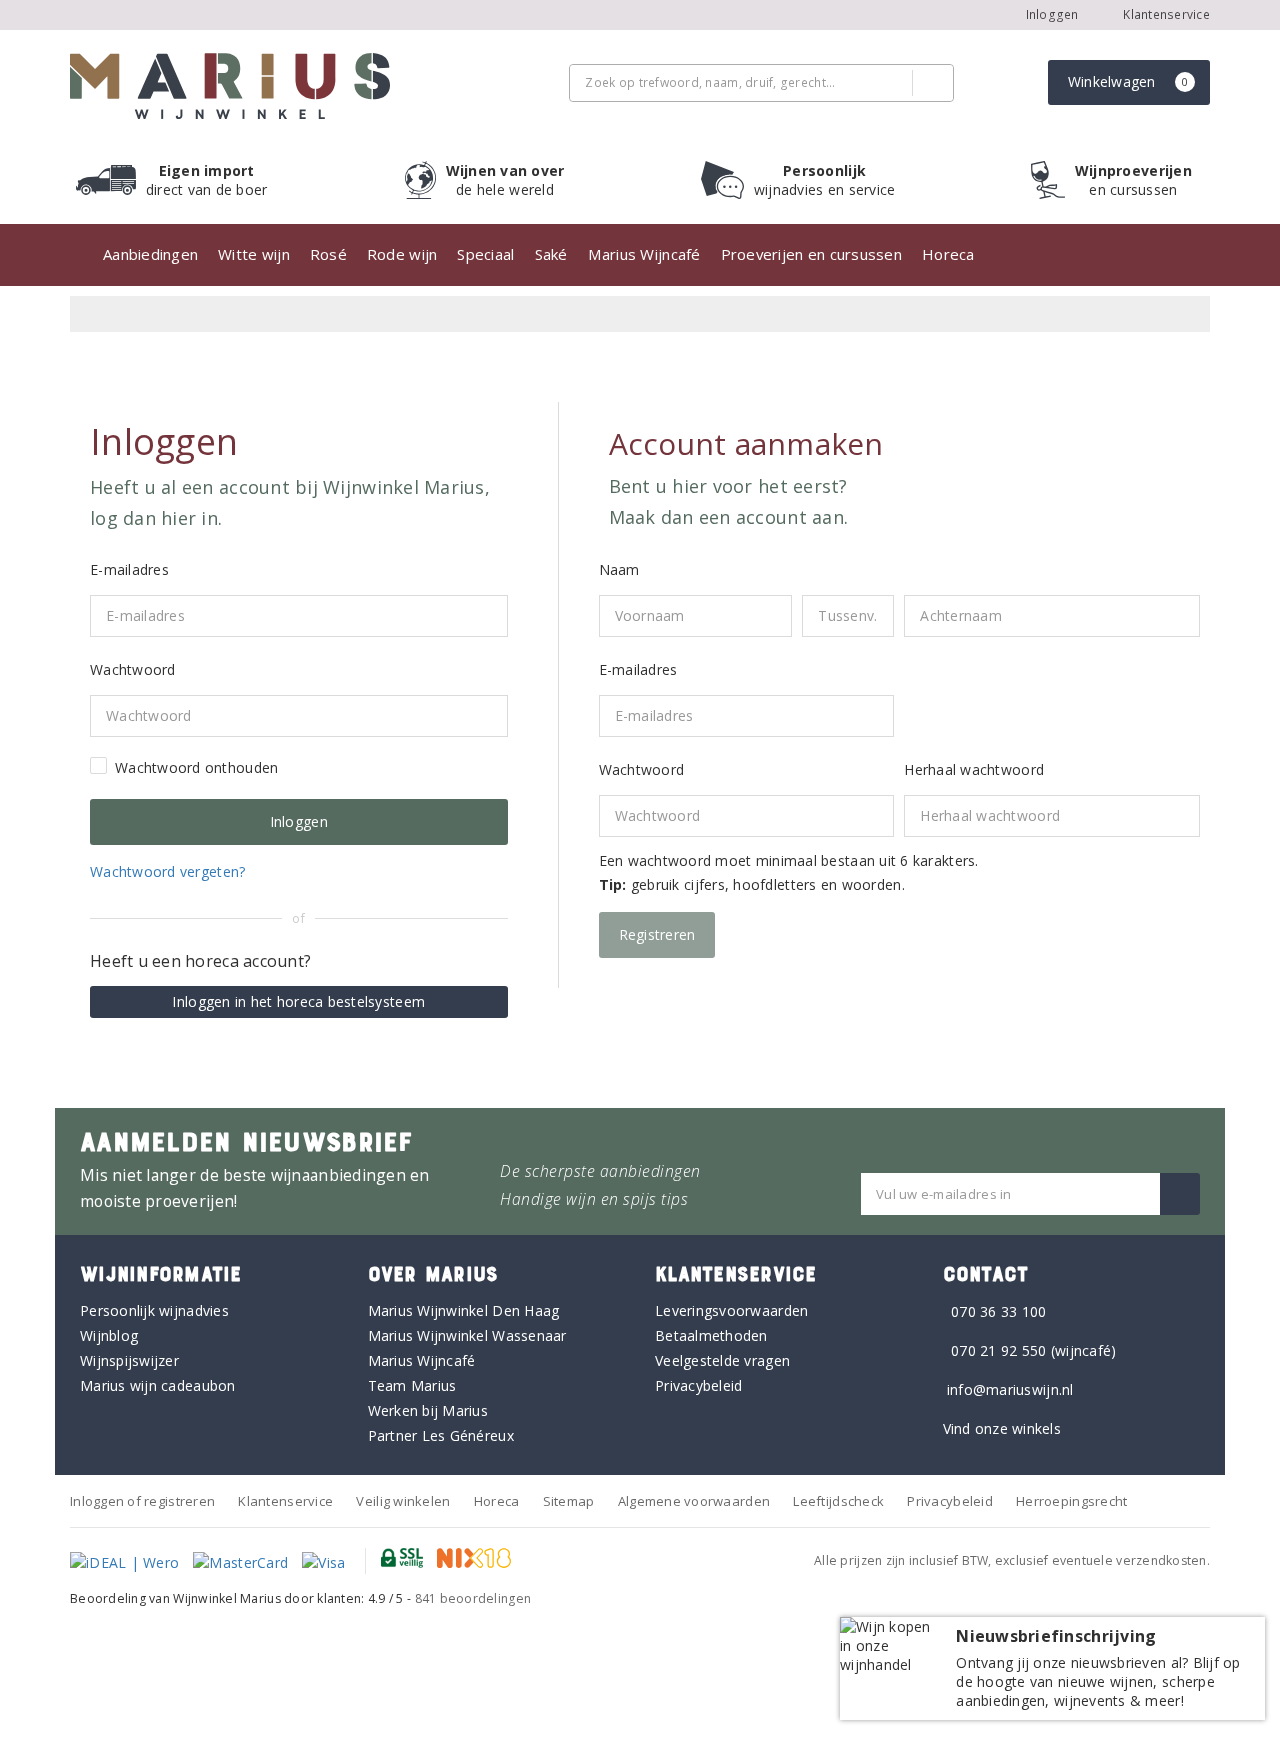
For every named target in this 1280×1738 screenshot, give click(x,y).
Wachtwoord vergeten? (167, 871)
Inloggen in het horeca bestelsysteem (298, 1001)
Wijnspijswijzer (129, 1360)
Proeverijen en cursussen (811, 254)
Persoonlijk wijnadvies (154, 1310)
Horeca (948, 254)
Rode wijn (402, 254)
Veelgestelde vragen (722, 1360)
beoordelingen (473, 1598)
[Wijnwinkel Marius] (230, 86)
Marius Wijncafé (644, 254)
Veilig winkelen (403, 1501)
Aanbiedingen (150, 254)
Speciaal (485, 254)
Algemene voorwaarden (694, 1501)
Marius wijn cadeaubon (158, 1385)
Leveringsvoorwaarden (731, 1310)
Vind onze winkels (1002, 1428)
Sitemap (569, 1501)
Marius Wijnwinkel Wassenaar (467, 1335)
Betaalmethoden (711, 1335)
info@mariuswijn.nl (1010, 1389)
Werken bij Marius (428, 1410)
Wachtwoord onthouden (196, 767)
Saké (551, 254)
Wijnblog (109, 1335)
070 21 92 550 (998, 1350)
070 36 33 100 (998, 1311)
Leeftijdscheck (838, 1501)
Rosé (328, 254)
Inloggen (1052, 14)
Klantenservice (1165, 14)
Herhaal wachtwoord (974, 769)
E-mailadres (638, 669)
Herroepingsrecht (1071, 1501)
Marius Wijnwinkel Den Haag (464, 1310)
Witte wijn (254, 254)
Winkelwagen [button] (1128, 81)
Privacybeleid (698, 1385)
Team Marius (412, 1385)
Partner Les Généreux (441, 1435)
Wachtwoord (642, 769)
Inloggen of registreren (142, 1501)
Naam (619, 569)
